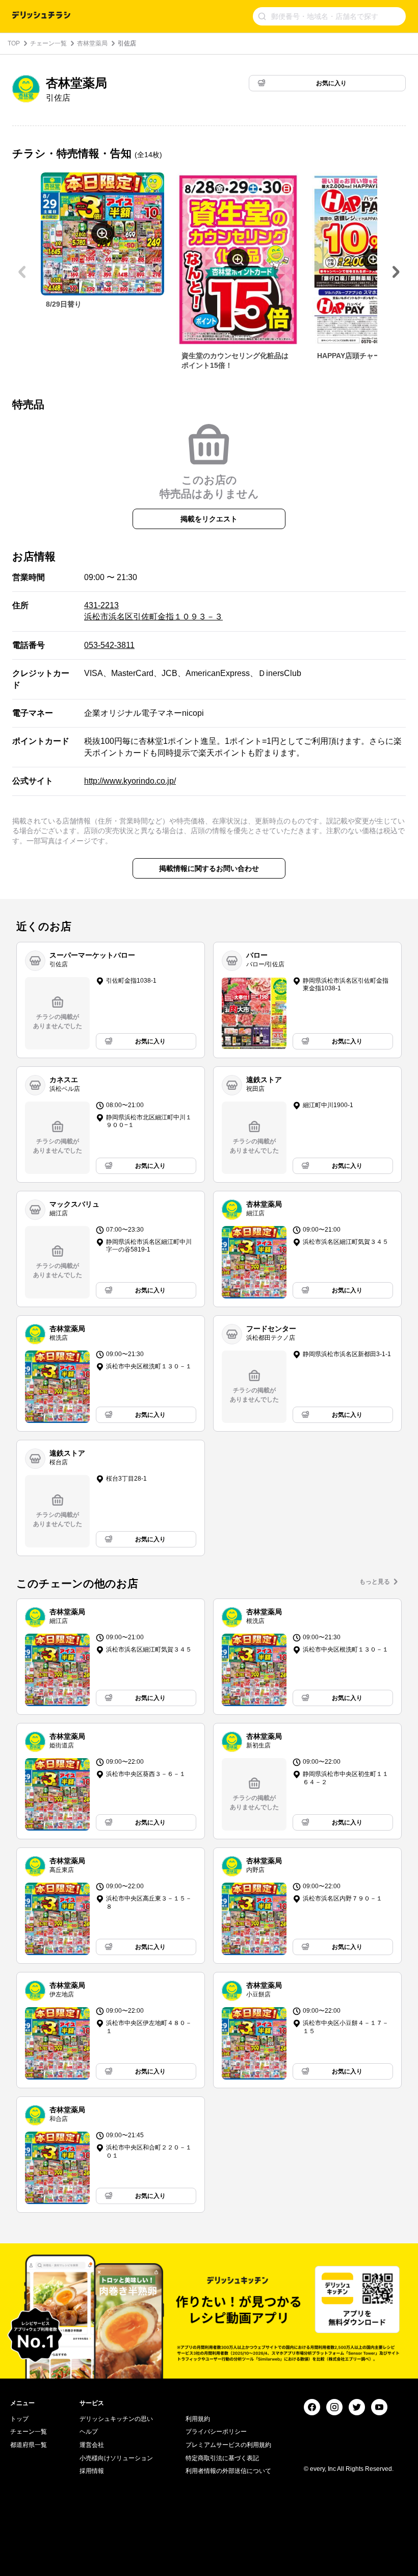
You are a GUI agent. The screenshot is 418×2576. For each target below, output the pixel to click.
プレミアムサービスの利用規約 (228, 2445)
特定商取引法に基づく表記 (222, 2458)
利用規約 (198, 2419)
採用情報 (92, 2471)
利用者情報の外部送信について (228, 2471)
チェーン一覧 (48, 43)
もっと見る (375, 1582)
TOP (14, 43)
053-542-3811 (109, 645)
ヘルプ (89, 2432)
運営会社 (92, 2445)
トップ (19, 2419)
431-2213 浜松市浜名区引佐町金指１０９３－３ (153, 611)
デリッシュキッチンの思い (116, 2419)
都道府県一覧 (29, 2445)
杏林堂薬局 (92, 43)
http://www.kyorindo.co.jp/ (130, 781)
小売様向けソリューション (116, 2458)
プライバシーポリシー (216, 2432)
